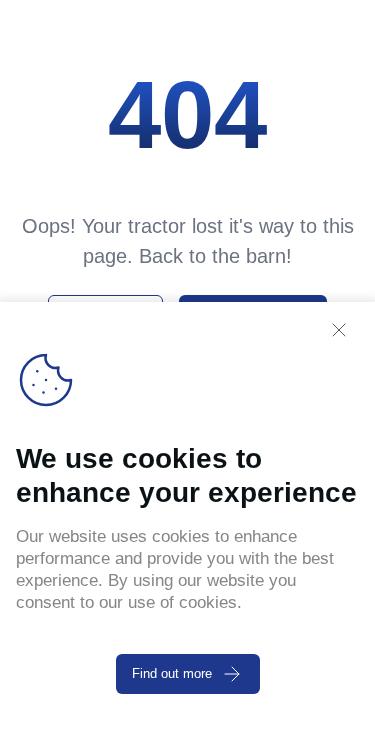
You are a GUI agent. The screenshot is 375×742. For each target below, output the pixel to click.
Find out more (172, 673)
